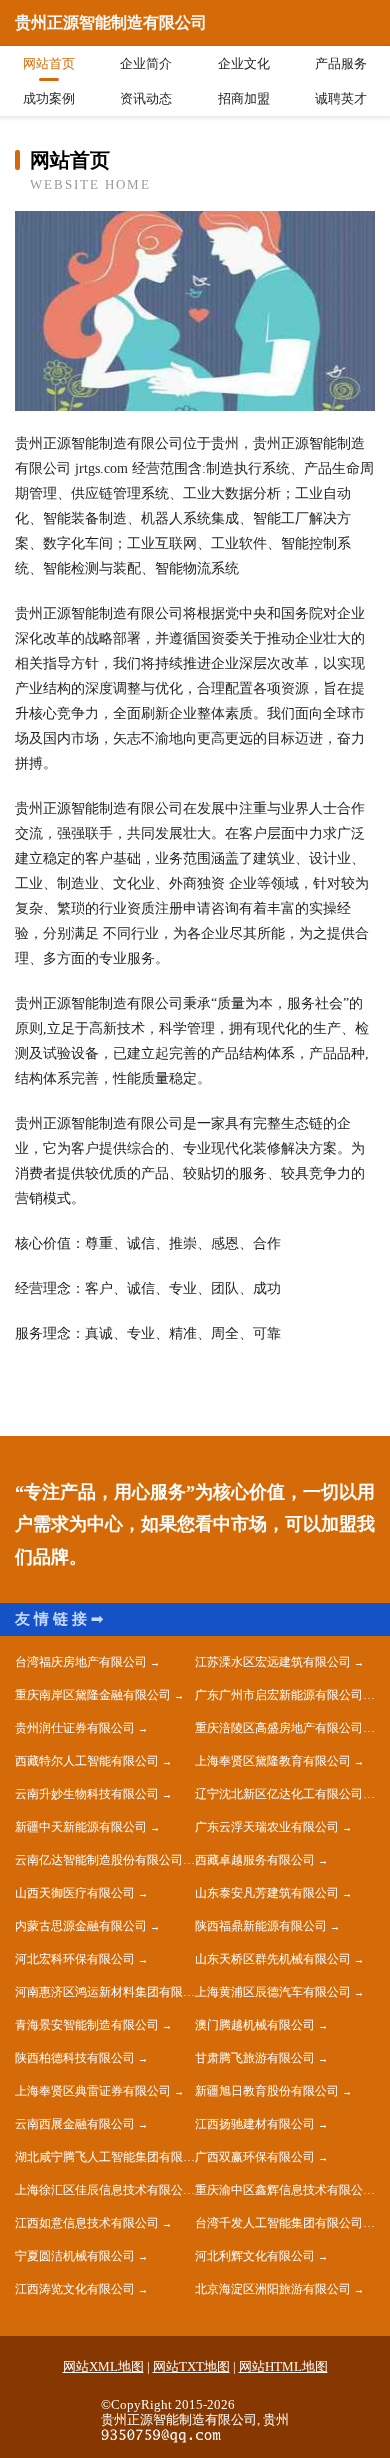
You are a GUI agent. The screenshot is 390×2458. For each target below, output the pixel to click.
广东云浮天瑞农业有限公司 (267, 1827)
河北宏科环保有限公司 (75, 1959)
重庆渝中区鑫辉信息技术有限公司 (285, 2190)
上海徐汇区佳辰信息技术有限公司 (105, 2190)
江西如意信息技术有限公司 (87, 2223)
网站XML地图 (103, 2366)
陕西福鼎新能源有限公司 (261, 1926)
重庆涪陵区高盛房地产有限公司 (279, 1728)
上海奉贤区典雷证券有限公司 (93, 2091)
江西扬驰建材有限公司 (255, 2124)
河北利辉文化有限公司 (255, 2256)
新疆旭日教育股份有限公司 (267, 2091)
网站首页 (49, 63)
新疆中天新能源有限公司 (81, 1827)
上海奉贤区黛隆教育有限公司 (273, 1761)
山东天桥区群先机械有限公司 (273, 1959)
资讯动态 (146, 98)
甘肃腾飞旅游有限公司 (255, 2058)
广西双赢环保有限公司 (255, 2157)
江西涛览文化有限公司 (75, 2289)
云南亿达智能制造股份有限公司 (99, 1860)
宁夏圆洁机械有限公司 (75, 2256)
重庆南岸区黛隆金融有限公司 (93, 1695)
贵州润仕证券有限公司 (75, 1728)
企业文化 (244, 63)
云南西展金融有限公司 (75, 2124)
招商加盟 (244, 98)
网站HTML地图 (283, 2366)
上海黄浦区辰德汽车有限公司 (273, 1992)
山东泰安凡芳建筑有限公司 (267, 1893)
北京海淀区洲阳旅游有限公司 (273, 2289)
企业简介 (146, 63)
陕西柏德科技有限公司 (75, 2058)
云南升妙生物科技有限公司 (87, 1794)
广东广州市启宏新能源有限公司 (279, 1695)
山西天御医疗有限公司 (75, 1893)
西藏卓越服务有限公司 (255, 1860)
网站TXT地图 (191, 2366)
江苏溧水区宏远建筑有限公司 (273, 1662)
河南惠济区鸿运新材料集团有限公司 (105, 1992)
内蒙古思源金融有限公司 (81, 1926)
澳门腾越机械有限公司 (255, 2025)
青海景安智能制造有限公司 (87, 2025)
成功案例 (49, 98)
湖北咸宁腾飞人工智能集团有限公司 (105, 2157)
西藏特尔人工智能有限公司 (87, 1761)
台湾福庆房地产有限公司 (81, 1662)
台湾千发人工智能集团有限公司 (279, 2223)
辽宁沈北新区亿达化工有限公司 (279, 1794)
